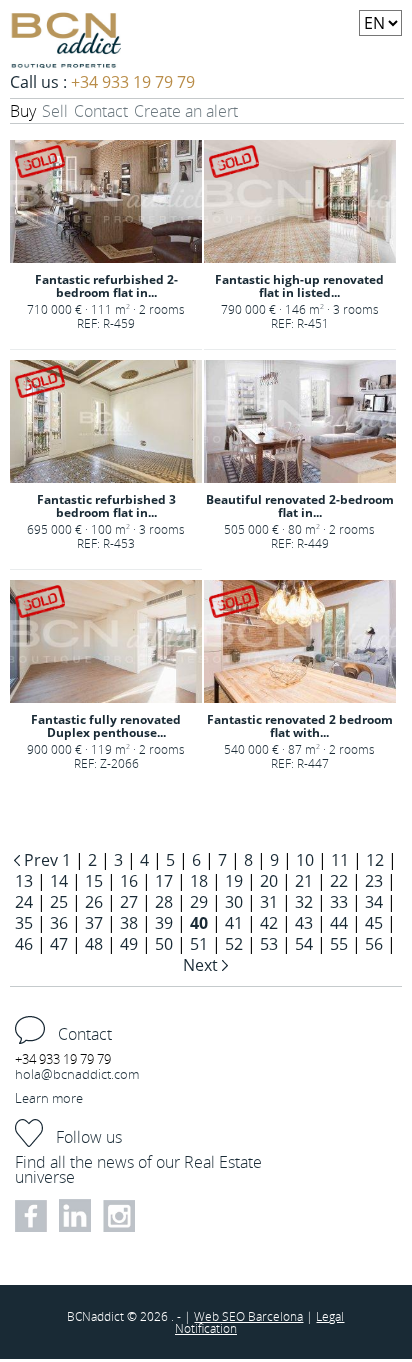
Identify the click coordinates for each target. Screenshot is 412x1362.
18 (199, 881)
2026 (155, 1316)
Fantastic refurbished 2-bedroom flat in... (106, 286)
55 (339, 944)
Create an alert (186, 111)
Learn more (49, 1098)
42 (269, 923)
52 (234, 944)
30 (234, 902)
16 (129, 881)
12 (375, 860)
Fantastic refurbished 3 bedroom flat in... (106, 506)
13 (24, 881)
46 (24, 944)
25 (59, 902)
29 (199, 902)
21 (304, 881)
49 (129, 944)
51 (199, 944)
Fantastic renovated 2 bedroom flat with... (300, 726)
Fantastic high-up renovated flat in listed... (299, 286)
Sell (55, 111)
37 (94, 923)
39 (164, 923)
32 (304, 902)
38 (129, 923)
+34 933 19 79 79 (133, 82)
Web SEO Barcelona (248, 1316)
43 (304, 923)
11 (340, 860)
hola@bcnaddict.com (77, 1074)
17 (164, 881)
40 (199, 923)
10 (305, 860)
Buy (23, 111)
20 (269, 881)
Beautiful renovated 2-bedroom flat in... (300, 506)
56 (374, 944)
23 (374, 881)
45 (374, 923)
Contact (101, 111)
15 (94, 881)
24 (24, 902)
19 (234, 881)
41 (234, 923)
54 (304, 944)
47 (59, 944)
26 (94, 902)
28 (164, 902)
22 (339, 881)
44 (339, 923)
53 (269, 944)
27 (129, 902)
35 (24, 923)
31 (269, 902)
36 (59, 923)
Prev (41, 860)
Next (202, 965)
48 (94, 944)
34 (374, 902)
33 (339, 902)
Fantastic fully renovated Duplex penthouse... (106, 726)
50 (164, 944)
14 (59, 881)
